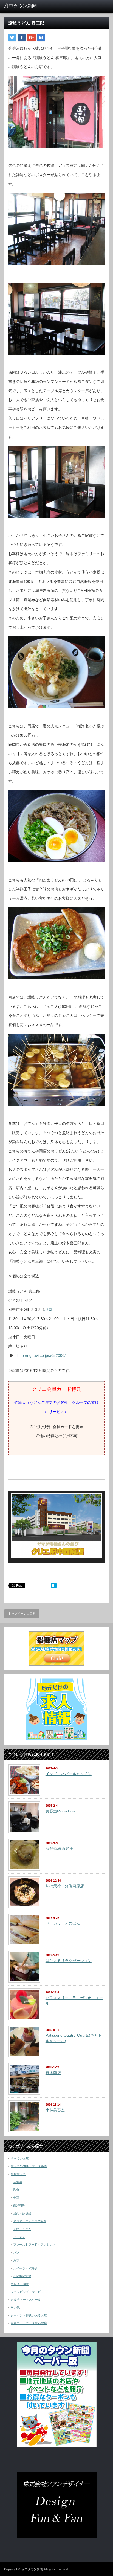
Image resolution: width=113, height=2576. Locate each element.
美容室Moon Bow (60, 1811)
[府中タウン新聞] (27, 6)
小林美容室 (55, 2110)
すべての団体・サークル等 (29, 2166)
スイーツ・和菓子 (25, 2268)
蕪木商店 (53, 2073)
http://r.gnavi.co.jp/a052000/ (41, 1355)
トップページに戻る (22, 1614)
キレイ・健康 (20, 2284)
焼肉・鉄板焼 (22, 2213)
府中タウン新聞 (32, 2569)
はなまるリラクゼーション (69, 1961)
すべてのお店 (20, 2158)
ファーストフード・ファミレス (34, 2245)
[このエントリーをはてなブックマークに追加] (54, 1587)
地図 (48, 1309)
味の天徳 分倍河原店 (65, 1886)
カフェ (18, 2260)
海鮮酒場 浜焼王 (60, 1849)
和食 (16, 2190)
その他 (15, 2307)
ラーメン (19, 2237)
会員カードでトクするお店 (29, 2323)
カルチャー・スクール (26, 2300)
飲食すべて (18, 2174)
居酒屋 (18, 2182)
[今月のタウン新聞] (57, 2446)
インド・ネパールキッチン (69, 1774)
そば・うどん (22, 2229)
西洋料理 (19, 2205)
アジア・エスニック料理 (30, 2221)
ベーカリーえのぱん (63, 1923)
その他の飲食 (22, 2276)
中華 (16, 2197)
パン (16, 2252)
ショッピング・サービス (27, 2292)
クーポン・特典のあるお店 (29, 2315)
